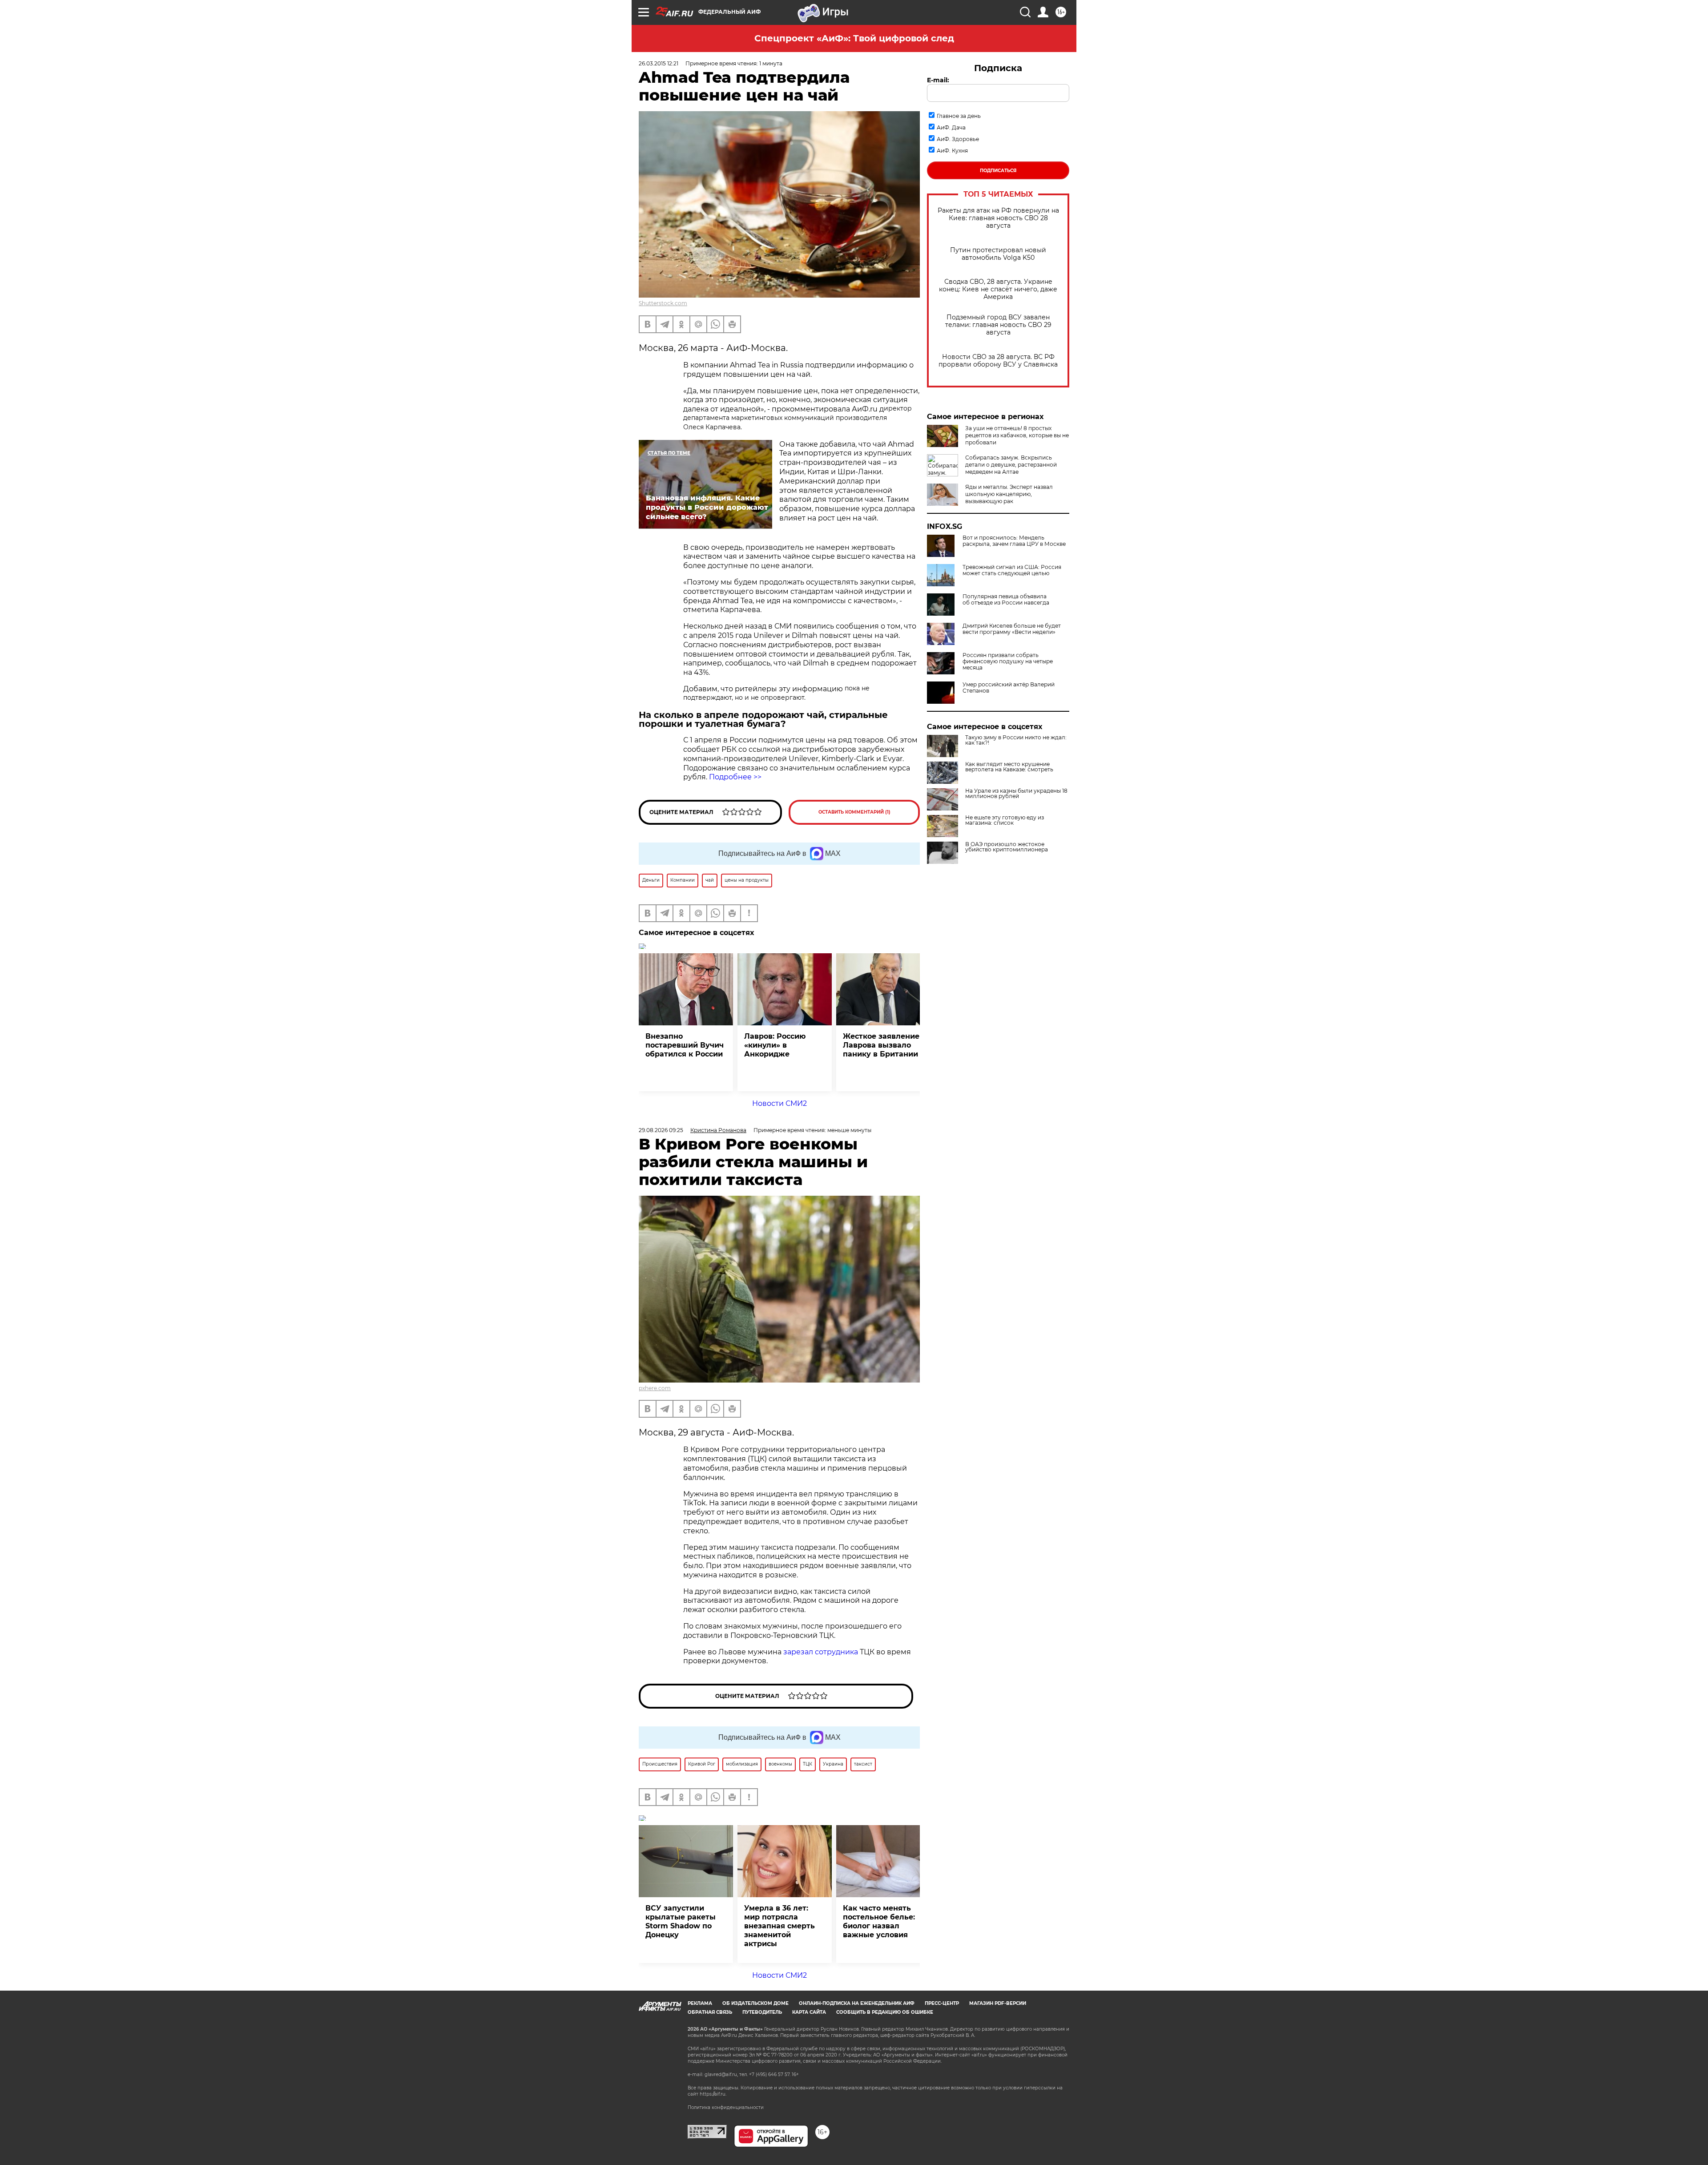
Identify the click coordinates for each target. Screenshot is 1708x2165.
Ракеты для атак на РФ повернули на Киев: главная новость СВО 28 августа (998, 218)
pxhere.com (655, 1388)
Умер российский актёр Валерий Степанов (1009, 688)
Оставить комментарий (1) (854, 812)
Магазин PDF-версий (998, 2003)
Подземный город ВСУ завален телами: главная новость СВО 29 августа (998, 325)
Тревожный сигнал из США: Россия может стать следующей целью (1012, 570)
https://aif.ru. (713, 2094)
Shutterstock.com (663, 303)
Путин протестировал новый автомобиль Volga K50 (998, 254)
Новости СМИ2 (779, 1103)
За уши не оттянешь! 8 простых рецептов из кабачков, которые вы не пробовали (1017, 435)
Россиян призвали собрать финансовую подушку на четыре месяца (1008, 661)
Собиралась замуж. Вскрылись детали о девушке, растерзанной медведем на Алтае (1011, 465)
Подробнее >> (735, 777)
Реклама (700, 2003)
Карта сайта (809, 2012)
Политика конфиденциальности (726, 2107)
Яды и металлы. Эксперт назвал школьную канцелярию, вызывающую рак (1009, 494)
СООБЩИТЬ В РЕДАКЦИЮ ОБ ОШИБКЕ (885, 2012)
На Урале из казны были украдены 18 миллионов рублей (1016, 794)
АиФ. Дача (951, 127)
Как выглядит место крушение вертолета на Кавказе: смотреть (1009, 767)
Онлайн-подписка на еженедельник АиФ (857, 2003)
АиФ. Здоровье (958, 139)
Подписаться (998, 171)
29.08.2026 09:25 (661, 1130)
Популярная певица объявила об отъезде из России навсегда (1006, 600)
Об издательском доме (755, 2003)
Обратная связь (710, 2012)
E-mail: (938, 80)
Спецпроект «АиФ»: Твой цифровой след (854, 38)
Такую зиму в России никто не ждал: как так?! (1016, 740)
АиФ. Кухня (952, 151)
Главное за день (959, 116)
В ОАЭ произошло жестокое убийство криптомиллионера (1007, 847)
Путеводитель (762, 2012)
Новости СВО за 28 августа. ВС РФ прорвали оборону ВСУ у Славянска (998, 361)
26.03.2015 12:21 (659, 63)
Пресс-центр (942, 2003)
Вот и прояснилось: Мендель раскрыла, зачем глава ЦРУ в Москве (1014, 541)
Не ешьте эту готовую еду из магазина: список (1005, 820)
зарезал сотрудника (821, 1652)
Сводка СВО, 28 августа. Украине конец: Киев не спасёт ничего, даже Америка (998, 289)
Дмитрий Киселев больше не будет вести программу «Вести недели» (1012, 629)
